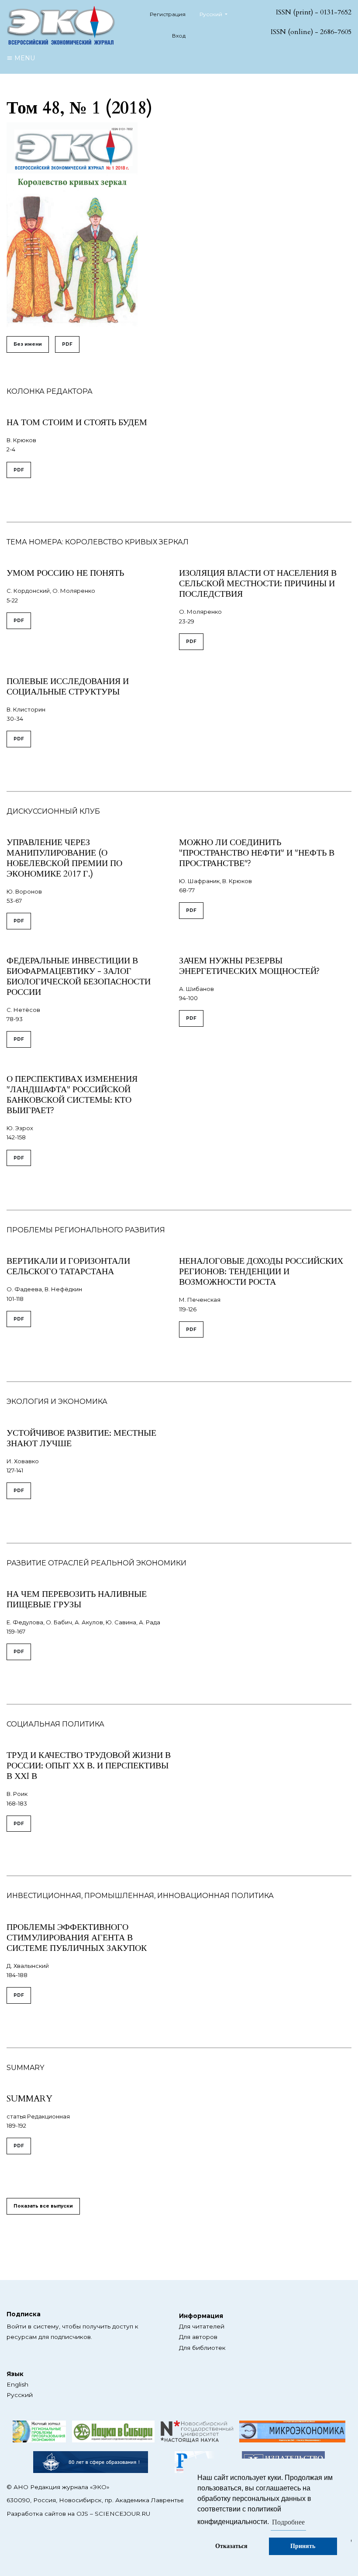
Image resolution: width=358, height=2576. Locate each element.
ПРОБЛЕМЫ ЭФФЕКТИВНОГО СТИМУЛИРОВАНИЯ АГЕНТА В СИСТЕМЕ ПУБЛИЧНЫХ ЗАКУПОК (77, 1938)
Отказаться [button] (231, 2546)
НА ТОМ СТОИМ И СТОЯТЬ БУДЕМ (77, 422)
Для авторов (198, 2337)
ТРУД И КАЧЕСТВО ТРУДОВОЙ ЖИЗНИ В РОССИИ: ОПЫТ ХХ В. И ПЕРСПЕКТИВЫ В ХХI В (89, 1766)
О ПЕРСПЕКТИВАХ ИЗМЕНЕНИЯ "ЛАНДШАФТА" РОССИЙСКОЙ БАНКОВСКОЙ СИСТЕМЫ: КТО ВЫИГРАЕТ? (72, 1095)
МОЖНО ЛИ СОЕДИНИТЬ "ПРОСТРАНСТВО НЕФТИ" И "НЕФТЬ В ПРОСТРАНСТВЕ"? (257, 853)
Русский (20, 2395)
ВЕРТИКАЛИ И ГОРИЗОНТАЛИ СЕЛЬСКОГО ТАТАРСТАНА (68, 1266)
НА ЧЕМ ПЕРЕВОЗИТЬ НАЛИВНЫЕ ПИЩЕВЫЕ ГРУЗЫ (77, 1599)
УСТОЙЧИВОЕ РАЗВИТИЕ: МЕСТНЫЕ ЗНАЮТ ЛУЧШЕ (81, 1438)
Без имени (28, 344)
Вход (179, 36)
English (17, 2384)
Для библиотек (202, 2348)
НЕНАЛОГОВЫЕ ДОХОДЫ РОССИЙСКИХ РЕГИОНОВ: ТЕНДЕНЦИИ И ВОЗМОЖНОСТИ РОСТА (261, 1271)
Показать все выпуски (43, 2206)
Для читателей (202, 2326)
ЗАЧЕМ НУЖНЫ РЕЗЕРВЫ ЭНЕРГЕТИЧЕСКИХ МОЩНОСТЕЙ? (249, 966)
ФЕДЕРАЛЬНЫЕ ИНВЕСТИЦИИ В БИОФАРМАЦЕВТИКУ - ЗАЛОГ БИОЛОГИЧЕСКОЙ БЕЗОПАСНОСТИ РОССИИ (79, 976)
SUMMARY (29, 2099)
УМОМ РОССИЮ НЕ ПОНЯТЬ (65, 573)
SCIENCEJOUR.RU (122, 2514)
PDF (67, 344)
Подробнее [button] (288, 2522)
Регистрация (168, 14)
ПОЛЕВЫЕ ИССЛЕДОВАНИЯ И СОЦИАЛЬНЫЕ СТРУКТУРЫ (68, 686)
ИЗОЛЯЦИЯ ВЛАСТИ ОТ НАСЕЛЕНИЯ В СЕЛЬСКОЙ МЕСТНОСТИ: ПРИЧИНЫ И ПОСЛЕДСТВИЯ (258, 583)
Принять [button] (303, 2546)
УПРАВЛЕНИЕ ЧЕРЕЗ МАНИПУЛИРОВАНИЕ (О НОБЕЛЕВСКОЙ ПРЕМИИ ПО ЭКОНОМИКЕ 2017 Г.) (64, 858)
